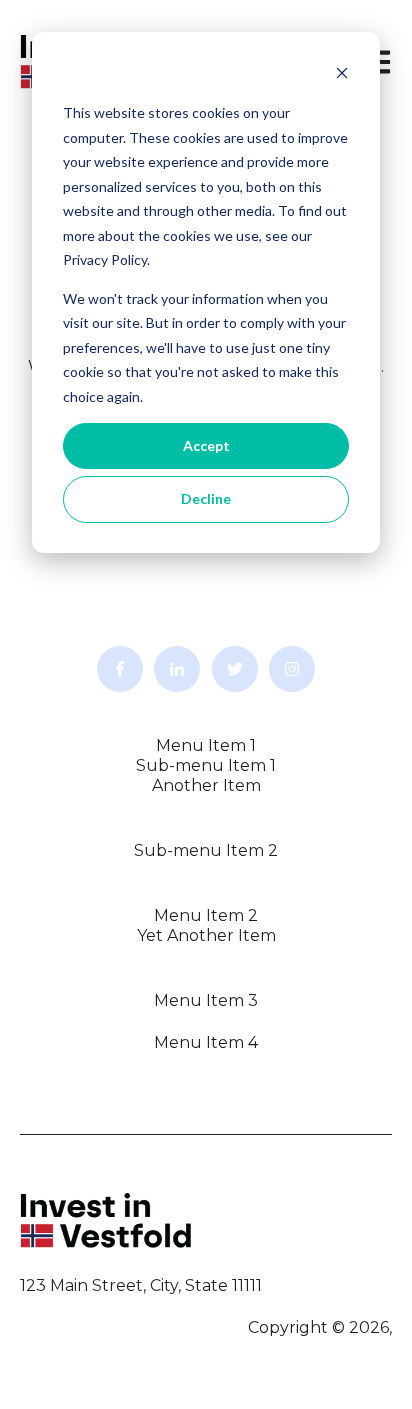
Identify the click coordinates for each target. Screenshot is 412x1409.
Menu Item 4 (206, 1042)
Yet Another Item (206, 935)
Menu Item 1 (206, 745)
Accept (206, 445)
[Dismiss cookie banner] (342, 75)
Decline (206, 498)
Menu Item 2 (206, 915)
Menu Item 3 (206, 1000)
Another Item (206, 785)
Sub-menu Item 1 (206, 765)
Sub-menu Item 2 (206, 850)
